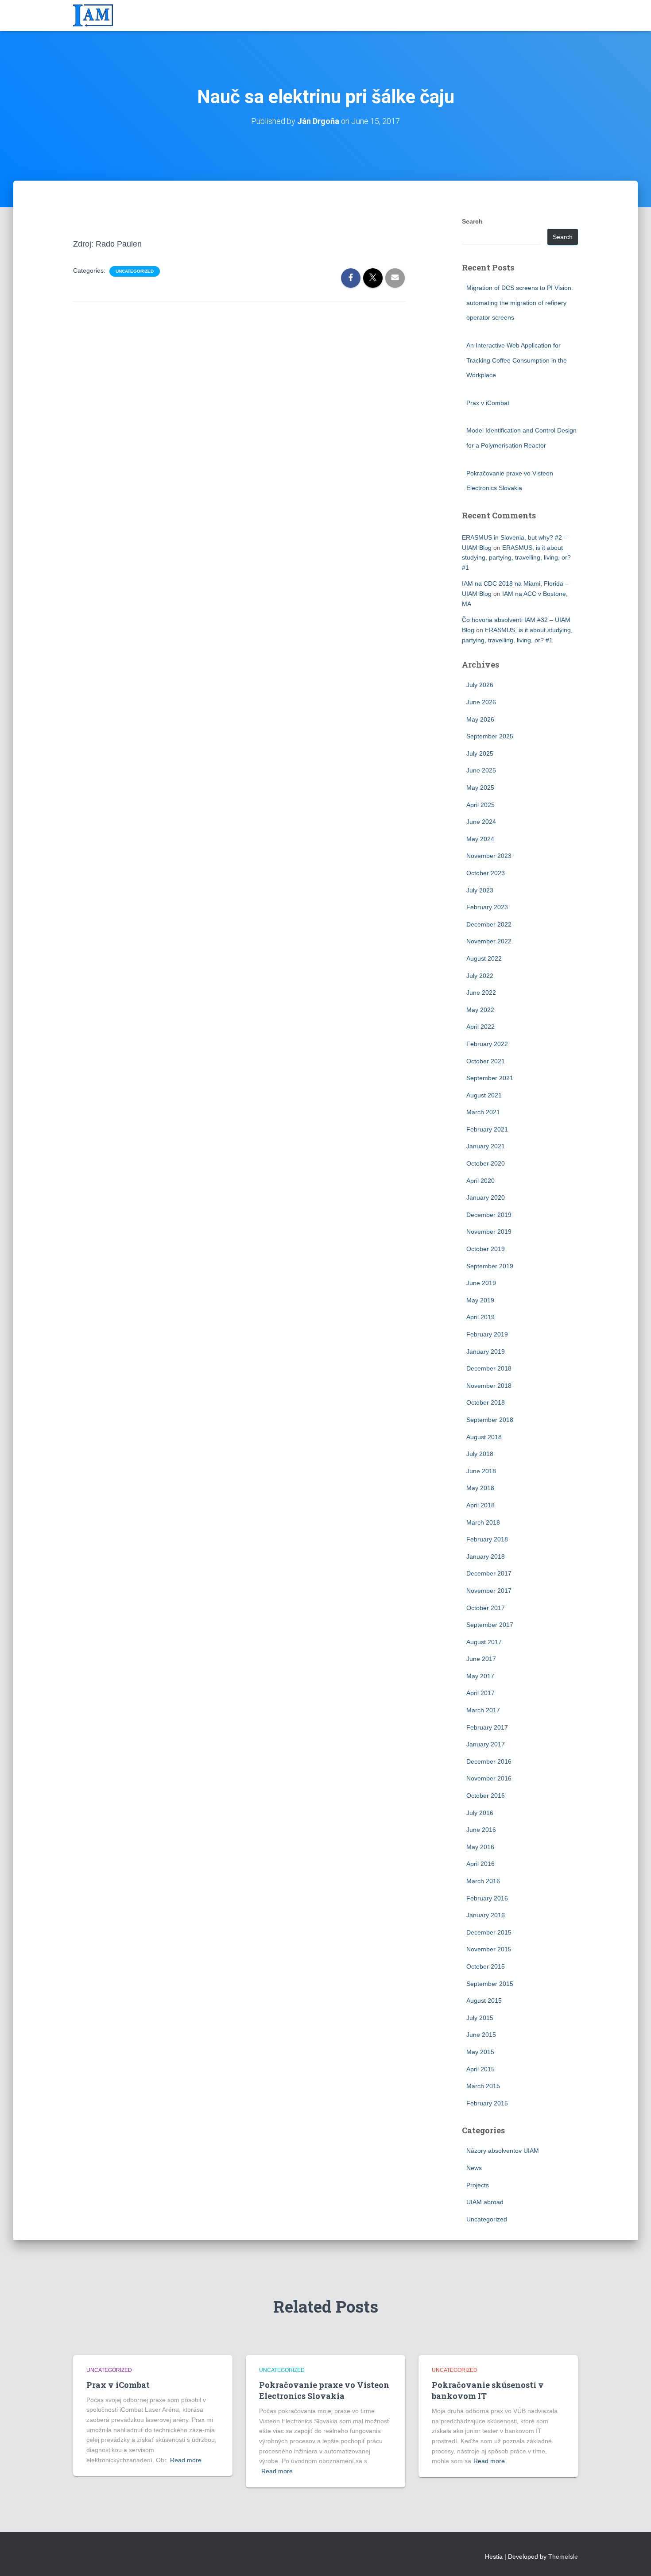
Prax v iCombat (488, 403)
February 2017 (487, 1727)
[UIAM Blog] (93, 15)
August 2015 (484, 2001)
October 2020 (486, 1163)
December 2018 (489, 1368)
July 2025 (480, 753)
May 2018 (480, 1488)
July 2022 (480, 976)
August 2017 (484, 1642)
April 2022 (480, 1027)
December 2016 (489, 1761)
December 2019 (489, 1215)
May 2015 (480, 2052)
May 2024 (480, 839)
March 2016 (483, 1881)
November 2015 (489, 1949)
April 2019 (480, 1317)
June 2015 (481, 2035)
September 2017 (490, 1625)
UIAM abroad (485, 2202)
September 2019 (490, 1266)
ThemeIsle (563, 2557)
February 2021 (487, 1129)
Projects (478, 2185)
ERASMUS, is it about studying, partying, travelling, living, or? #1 (516, 558)
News (474, 2168)
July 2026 (480, 685)
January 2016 (486, 1915)
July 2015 (480, 2018)
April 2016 (480, 1864)
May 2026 (480, 719)
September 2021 (490, 1078)
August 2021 (484, 1095)
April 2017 (480, 1693)
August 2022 (484, 958)
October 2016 (486, 1796)
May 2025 (480, 788)
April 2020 (480, 1181)
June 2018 (481, 1471)
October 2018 (486, 1402)
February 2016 (487, 1898)
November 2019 (489, 1232)
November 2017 (489, 1591)
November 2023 (489, 856)
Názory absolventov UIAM (503, 2151)
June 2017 (481, 1659)
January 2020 (486, 1197)
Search (472, 221)
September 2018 (490, 1420)
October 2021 (486, 1061)
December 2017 (489, 1573)
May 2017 (480, 1676)
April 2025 (480, 805)
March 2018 (483, 1522)
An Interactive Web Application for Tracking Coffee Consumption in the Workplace (517, 360)
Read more (186, 2460)
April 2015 (480, 2069)
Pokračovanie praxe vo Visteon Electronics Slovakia (324, 2390)
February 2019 (487, 1334)
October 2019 (486, 1249)
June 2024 (481, 822)
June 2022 (481, 993)
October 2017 (486, 1608)
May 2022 (480, 1010)
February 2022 (487, 1044)
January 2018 (486, 1556)
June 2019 (481, 1283)
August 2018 (484, 1437)
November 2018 (489, 1386)
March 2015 (483, 2086)
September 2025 (490, 736)
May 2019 (480, 1300)
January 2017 (486, 1744)
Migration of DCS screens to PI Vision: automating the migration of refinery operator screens (520, 303)
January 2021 (486, 1146)
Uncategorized (135, 271)
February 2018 (487, 1539)
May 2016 (480, 1847)
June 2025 (481, 770)
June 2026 (481, 702)
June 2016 (481, 1830)
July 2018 (480, 1454)
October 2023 (486, 873)
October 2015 (486, 1966)
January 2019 (486, 1352)
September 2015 (490, 1984)
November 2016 (489, 1778)
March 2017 (483, 1710)
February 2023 (487, 907)
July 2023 (480, 890)
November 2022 (489, 941)
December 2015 (489, 1932)
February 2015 (487, 2103)
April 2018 (480, 1505)
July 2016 (480, 1813)
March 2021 (483, 1112)
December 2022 (489, 924)
